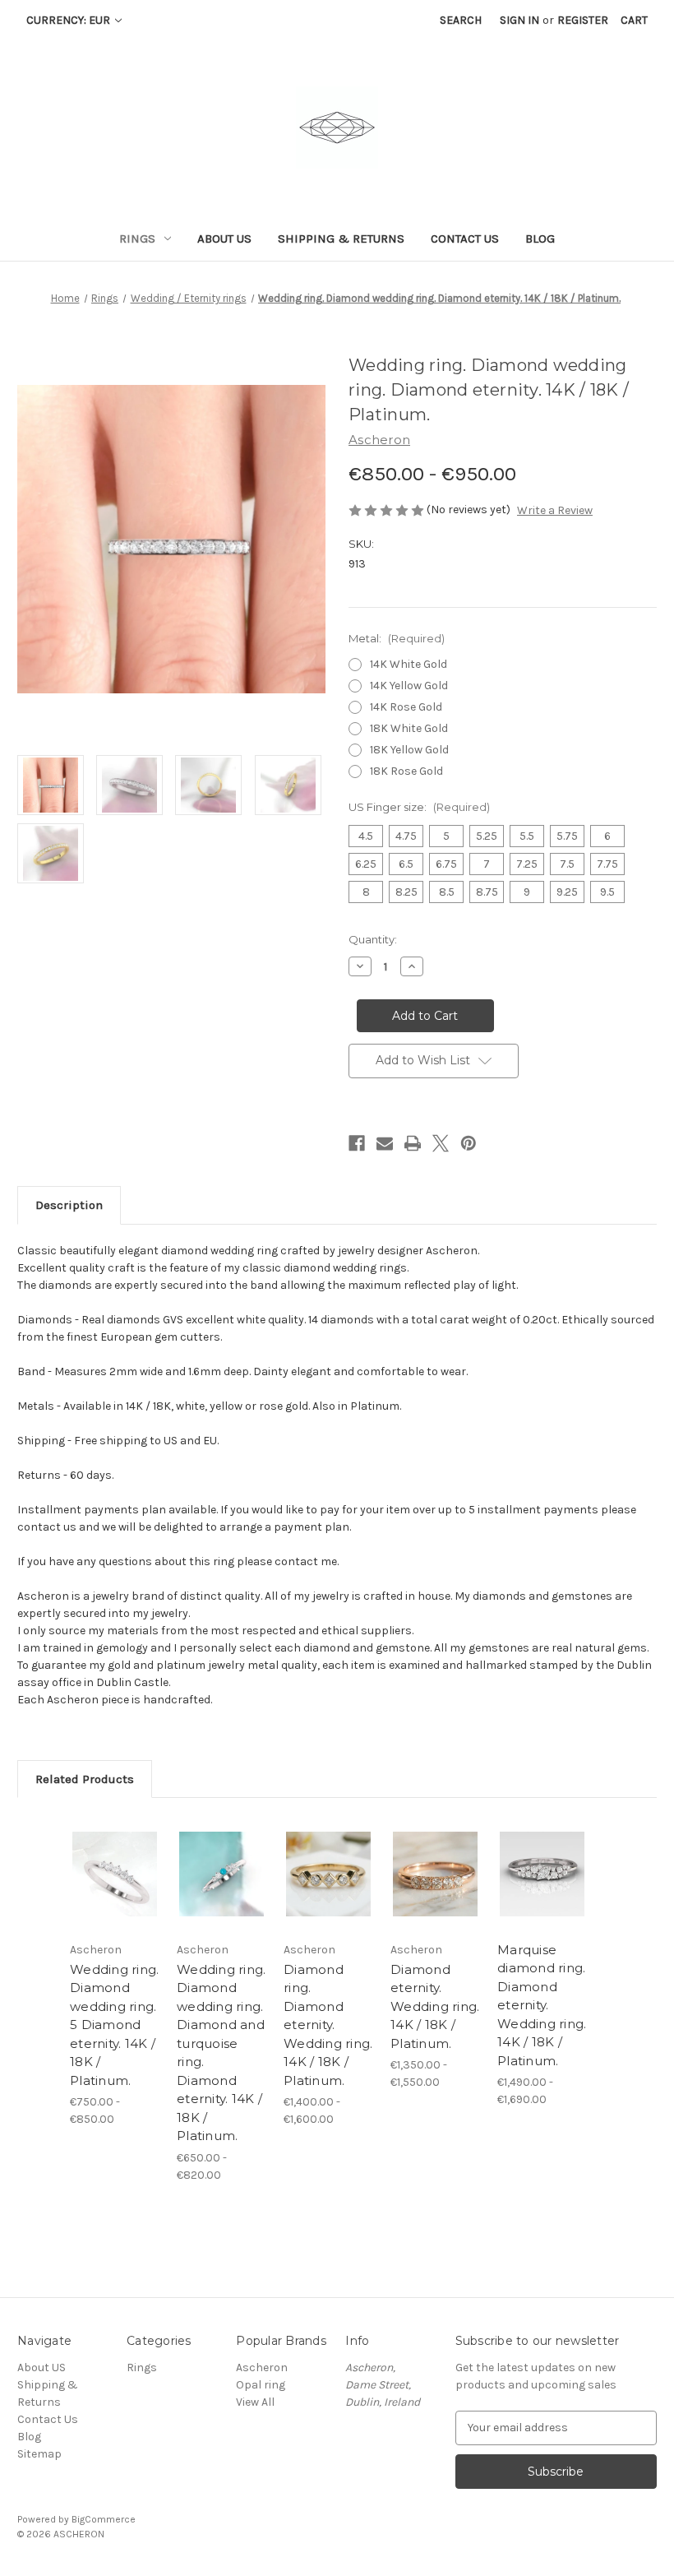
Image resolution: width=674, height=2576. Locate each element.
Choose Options (115, 1894)
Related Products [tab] (85, 1779)
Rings (137, 239)
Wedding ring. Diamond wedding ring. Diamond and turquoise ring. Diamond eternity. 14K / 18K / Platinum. (221, 2053)
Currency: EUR (69, 20)
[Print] (413, 1143)
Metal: (397, 638)
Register (583, 20)
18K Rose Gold (406, 771)
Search (461, 20)
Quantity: (373, 939)
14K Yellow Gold (409, 686)
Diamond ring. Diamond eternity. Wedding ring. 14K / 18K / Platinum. (328, 2025)
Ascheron (262, 2368)
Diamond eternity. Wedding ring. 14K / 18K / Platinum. (435, 2006)
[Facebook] (357, 1143)
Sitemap (39, 2454)
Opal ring (261, 2385)
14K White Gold (409, 664)
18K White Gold (409, 728)
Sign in (519, 20)
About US (224, 239)
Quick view (115, 1854)
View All (255, 2402)
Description (69, 1205)
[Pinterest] (469, 1143)
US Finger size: (419, 807)
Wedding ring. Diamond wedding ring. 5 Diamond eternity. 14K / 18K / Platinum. (114, 2025)
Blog (540, 239)
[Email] (385, 1143)
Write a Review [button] (555, 510)
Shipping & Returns (341, 239)
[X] (441, 1143)
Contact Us (465, 239)
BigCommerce (104, 2519)
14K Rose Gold (406, 707)
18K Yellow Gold (409, 750)
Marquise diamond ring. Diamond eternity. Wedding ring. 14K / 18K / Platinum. (542, 2005)
